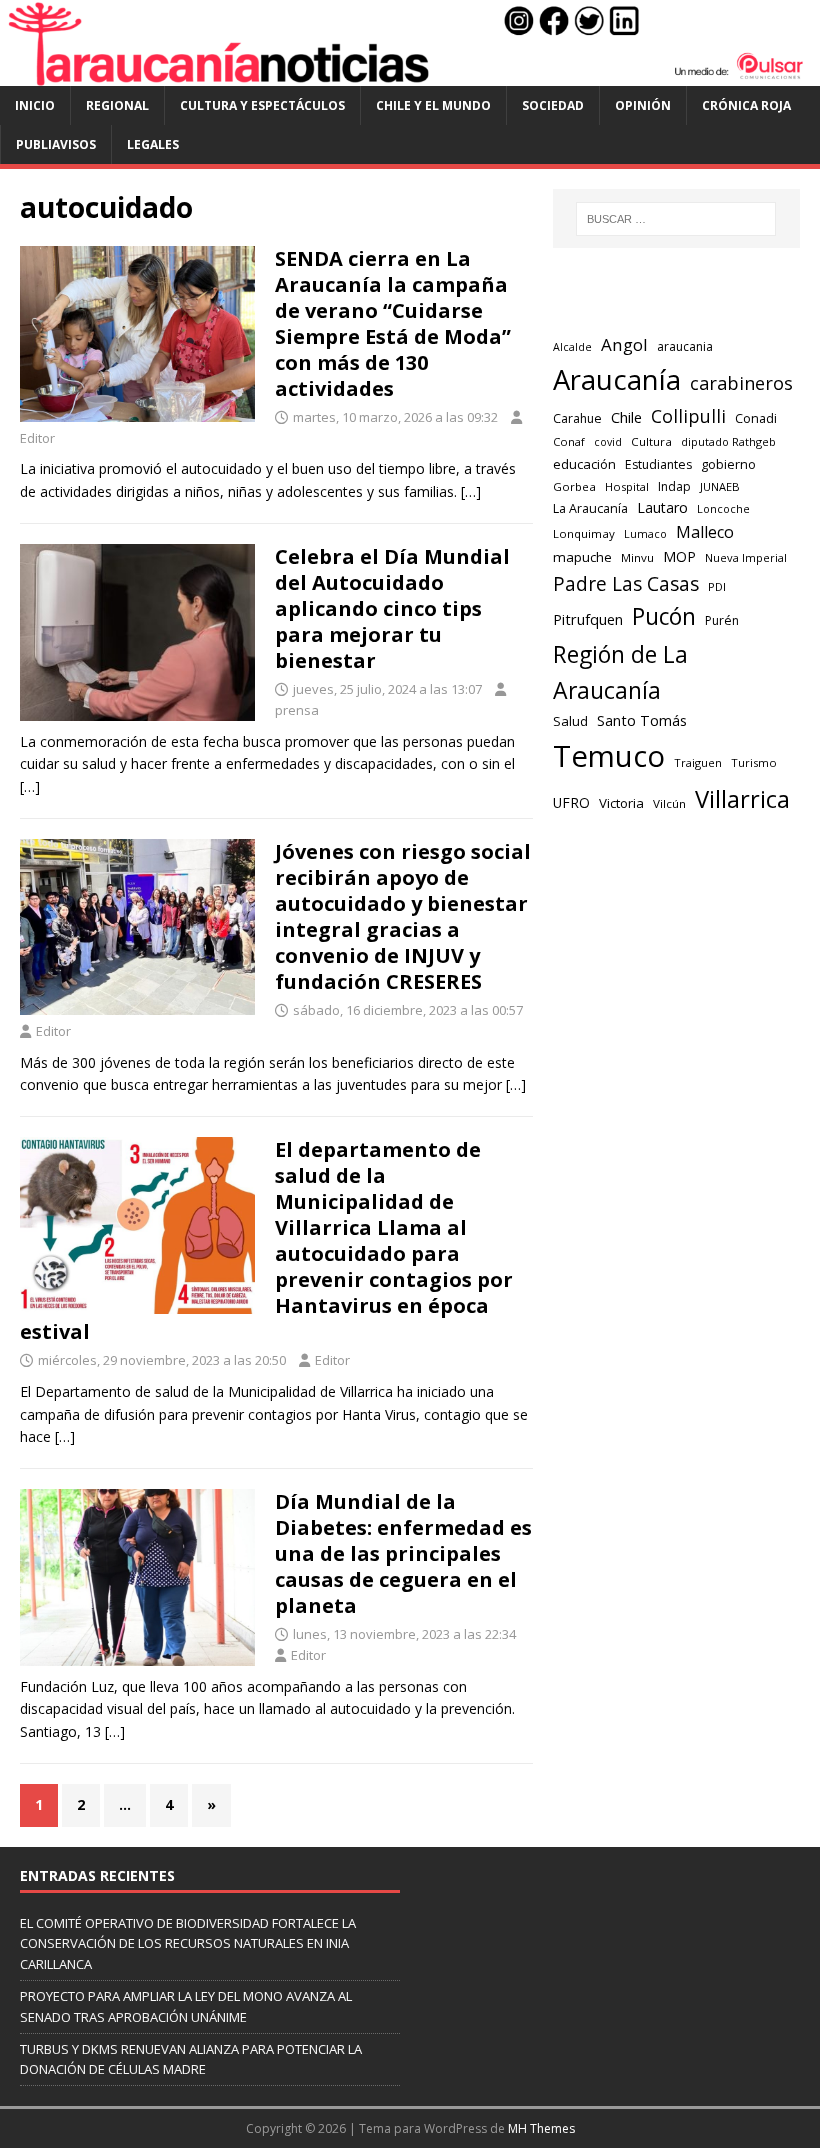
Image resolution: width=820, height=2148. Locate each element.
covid (608, 442)
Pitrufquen (588, 619)
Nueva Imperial (746, 557)
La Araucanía (590, 508)
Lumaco (645, 533)
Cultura (651, 441)
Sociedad (553, 105)
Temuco (609, 756)
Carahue (577, 418)
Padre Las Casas (626, 584)
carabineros (741, 383)
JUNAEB (720, 486)
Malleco (705, 532)
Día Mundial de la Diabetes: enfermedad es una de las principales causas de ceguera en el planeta (403, 1553)
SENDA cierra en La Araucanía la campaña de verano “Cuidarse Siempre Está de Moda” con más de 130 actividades (393, 323)
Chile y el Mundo (433, 105)
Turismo (754, 762)
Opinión (643, 105)
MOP (679, 556)
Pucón (664, 616)
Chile (626, 417)
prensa (297, 710)
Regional (117, 105)
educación (584, 464)
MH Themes (541, 2128)
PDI (717, 586)
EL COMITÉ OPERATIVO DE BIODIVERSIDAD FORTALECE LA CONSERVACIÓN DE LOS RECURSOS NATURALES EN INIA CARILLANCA (188, 1944)
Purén (722, 620)
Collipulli (688, 416)
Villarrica (742, 799)
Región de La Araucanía (620, 672)
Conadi (756, 418)
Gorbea (574, 486)
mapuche (582, 557)
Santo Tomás (642, 720)
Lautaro (662, 507)
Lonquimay (584, 533)
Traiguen (698, 762)
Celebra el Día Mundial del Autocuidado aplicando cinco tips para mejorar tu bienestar (392, 608)
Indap (674, 486)
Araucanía (617, 379)
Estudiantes (658, 464)
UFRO (571, 802)
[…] (471, 491)
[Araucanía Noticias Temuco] (410, 74)
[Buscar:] (676, 219)
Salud (570, 721)
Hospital (627, 486)
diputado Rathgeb (728, 441)
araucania (685, 346)
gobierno (728, 464)
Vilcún (669, 803)
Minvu (637, 557)
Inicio (35, 105)
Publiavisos (56, 144)
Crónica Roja (746, 105)
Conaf (569, 441)
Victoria (621, 803)
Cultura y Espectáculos (262, 105)
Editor (37, 438)
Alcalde (572, 347)
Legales (153, 144)
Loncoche (723, 508)
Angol (624, 344)
